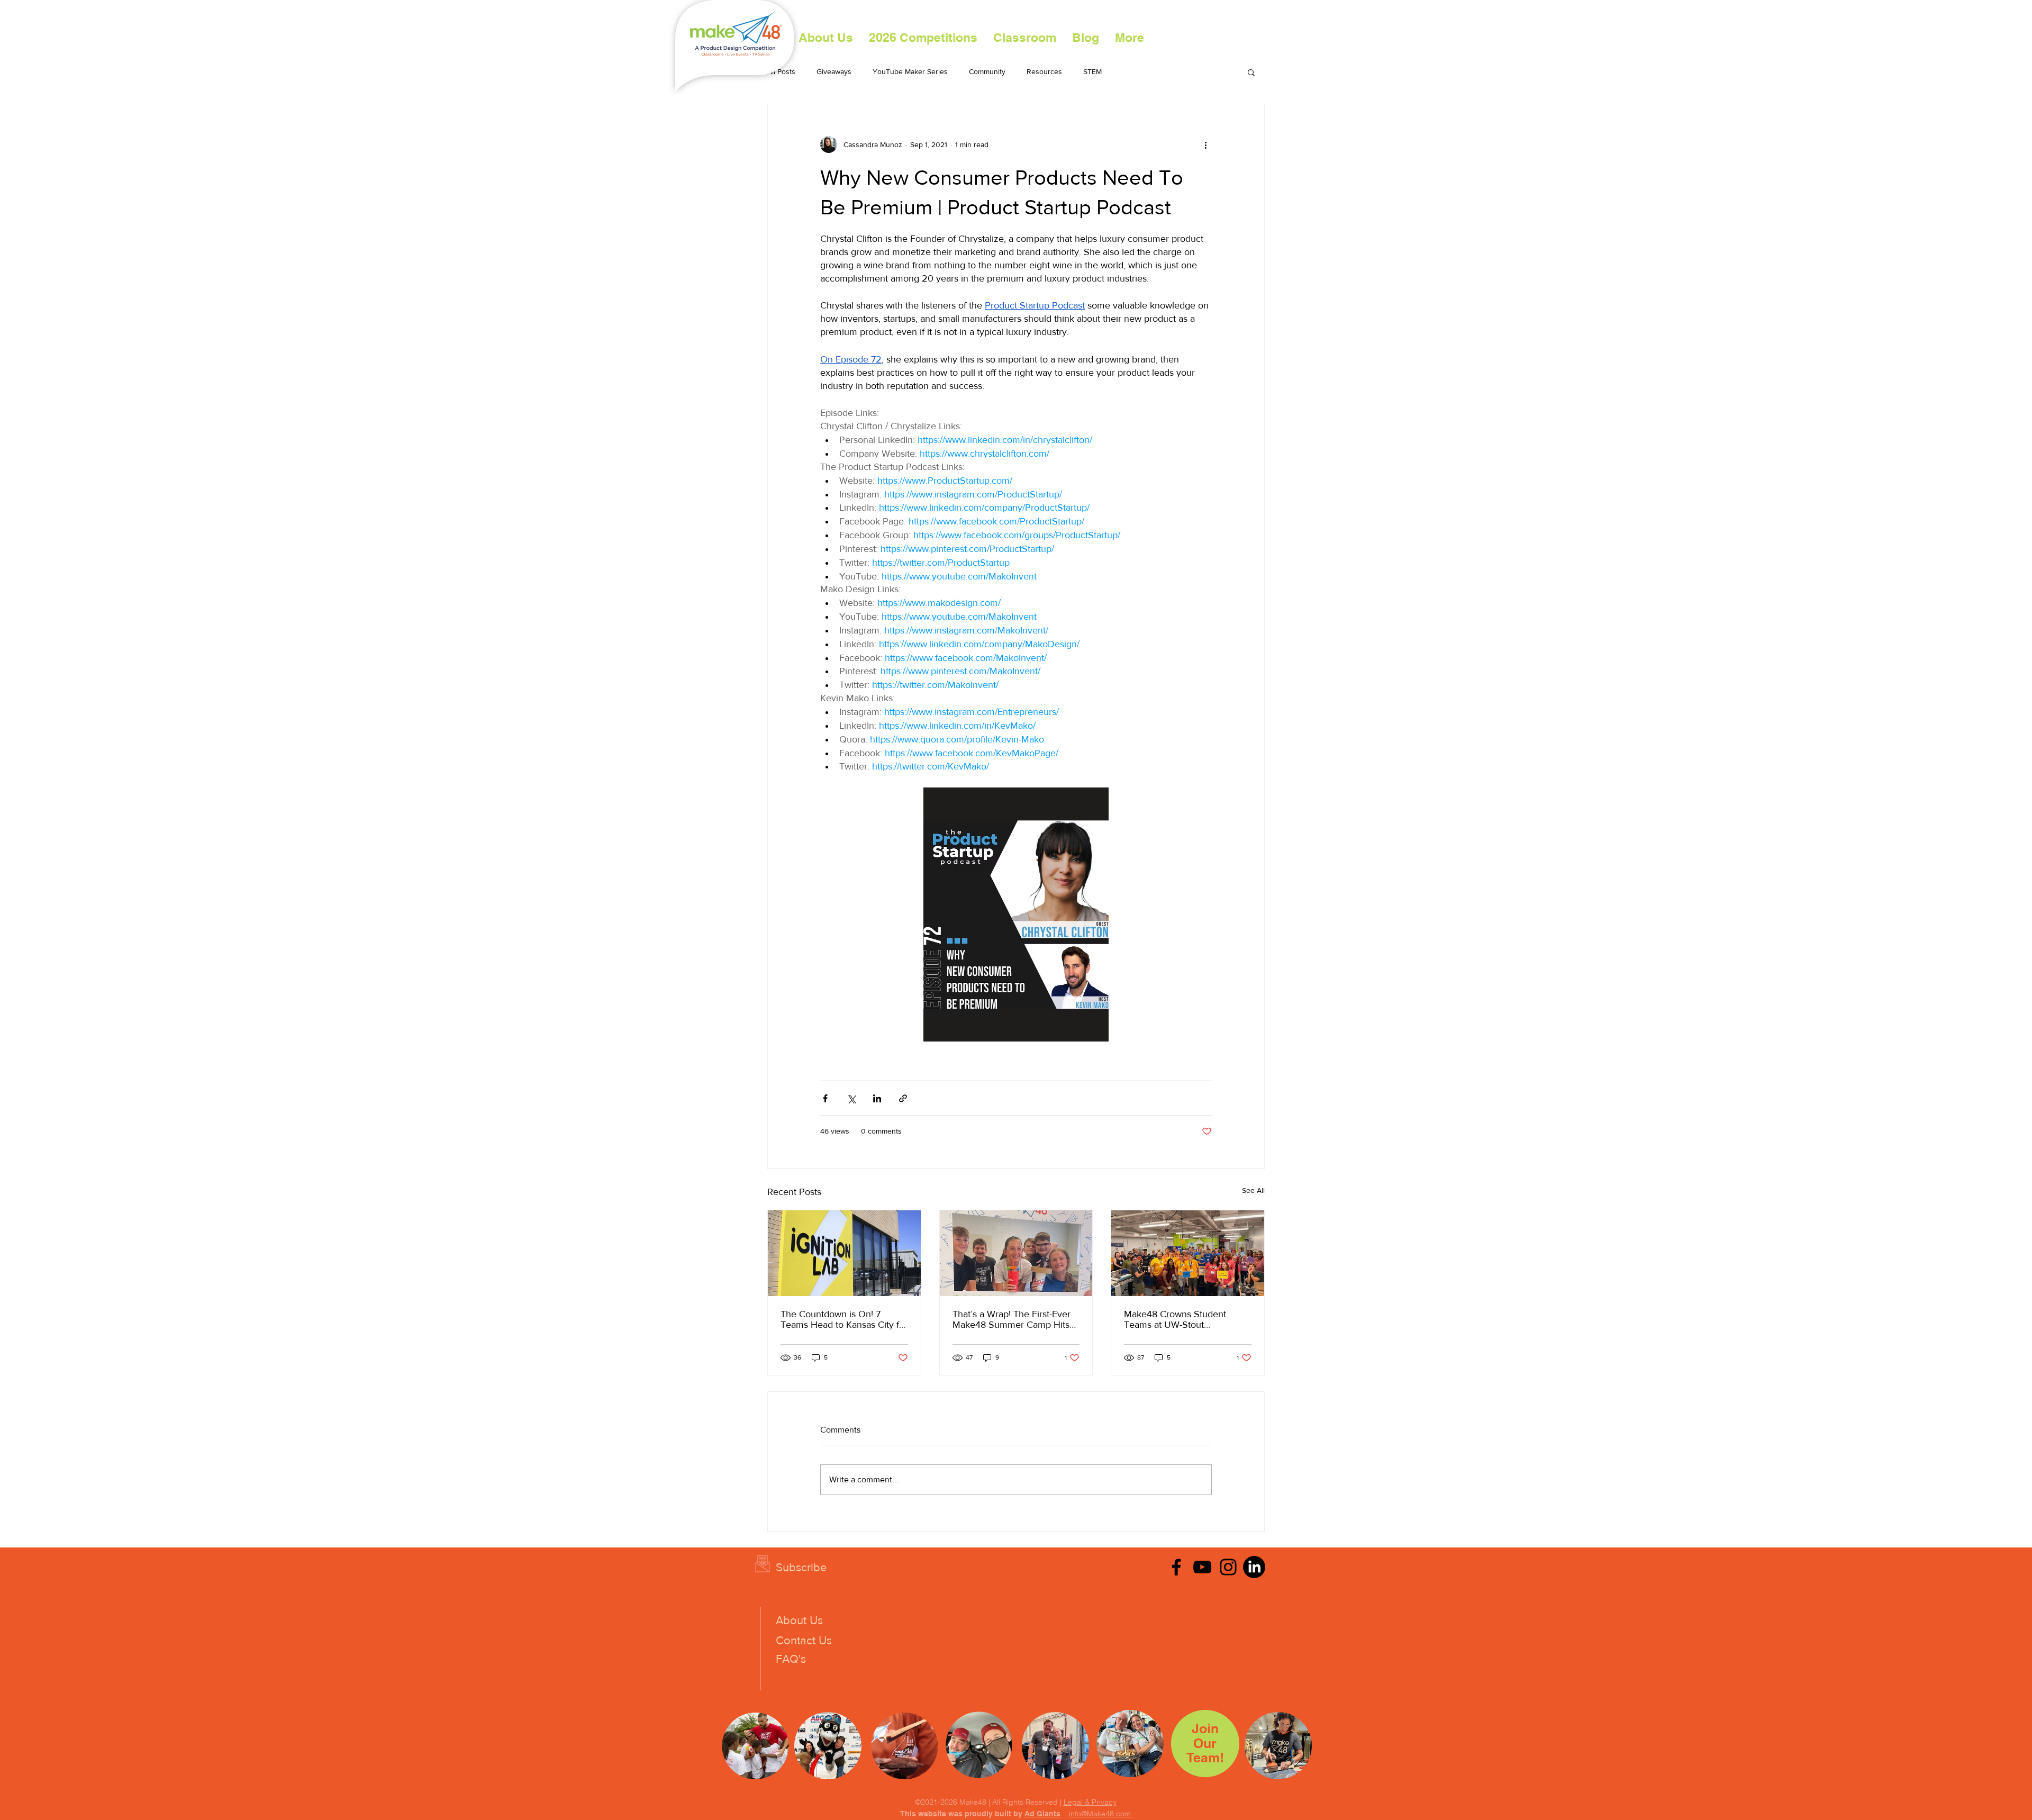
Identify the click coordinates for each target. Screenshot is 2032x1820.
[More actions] (1205, 144)
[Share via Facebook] (825, 1098)
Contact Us (804, 1640)
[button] (923, 38)
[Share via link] (903, 1098)
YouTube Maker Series (910, 71)
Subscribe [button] (801, 1567)
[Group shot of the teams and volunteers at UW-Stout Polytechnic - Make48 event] (1188, 1253)
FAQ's (791, 1659)
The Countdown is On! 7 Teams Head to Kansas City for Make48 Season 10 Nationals (844, 1319)
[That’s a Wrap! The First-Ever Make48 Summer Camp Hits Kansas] (1016, 1253)
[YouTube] (1202, 1567)
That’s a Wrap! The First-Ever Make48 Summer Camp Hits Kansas (1012, 1319)
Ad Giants (1042, 1814)
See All (1253, 1190)
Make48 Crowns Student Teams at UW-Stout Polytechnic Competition (1175, 1319)
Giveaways (834, 71)
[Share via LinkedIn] (877, 1098)
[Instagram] (1228, 1567)
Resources (1044, 71)
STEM (1092, 71)
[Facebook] (1176, 1567)
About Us (799, 1620)
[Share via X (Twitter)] (851, 1098)
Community (987, 71)
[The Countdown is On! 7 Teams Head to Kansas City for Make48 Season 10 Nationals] (844, 1253)
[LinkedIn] (1254, 1567)
